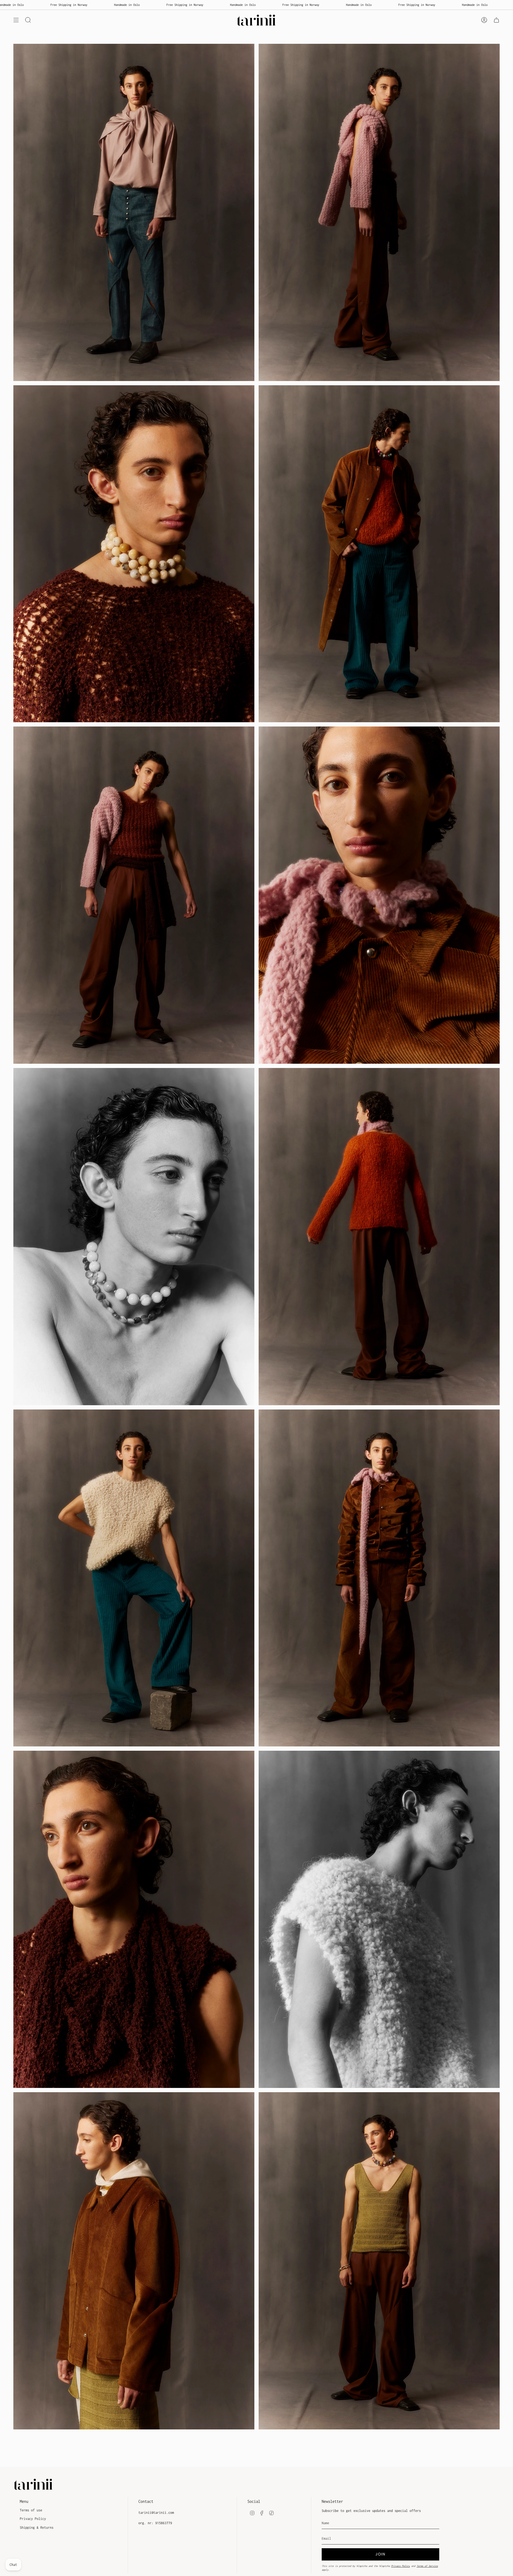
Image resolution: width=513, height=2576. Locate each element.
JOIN (256, 1298)
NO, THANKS (257, 1314)
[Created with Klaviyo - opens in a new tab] (256, 1331)
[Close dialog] (317, 1248)
